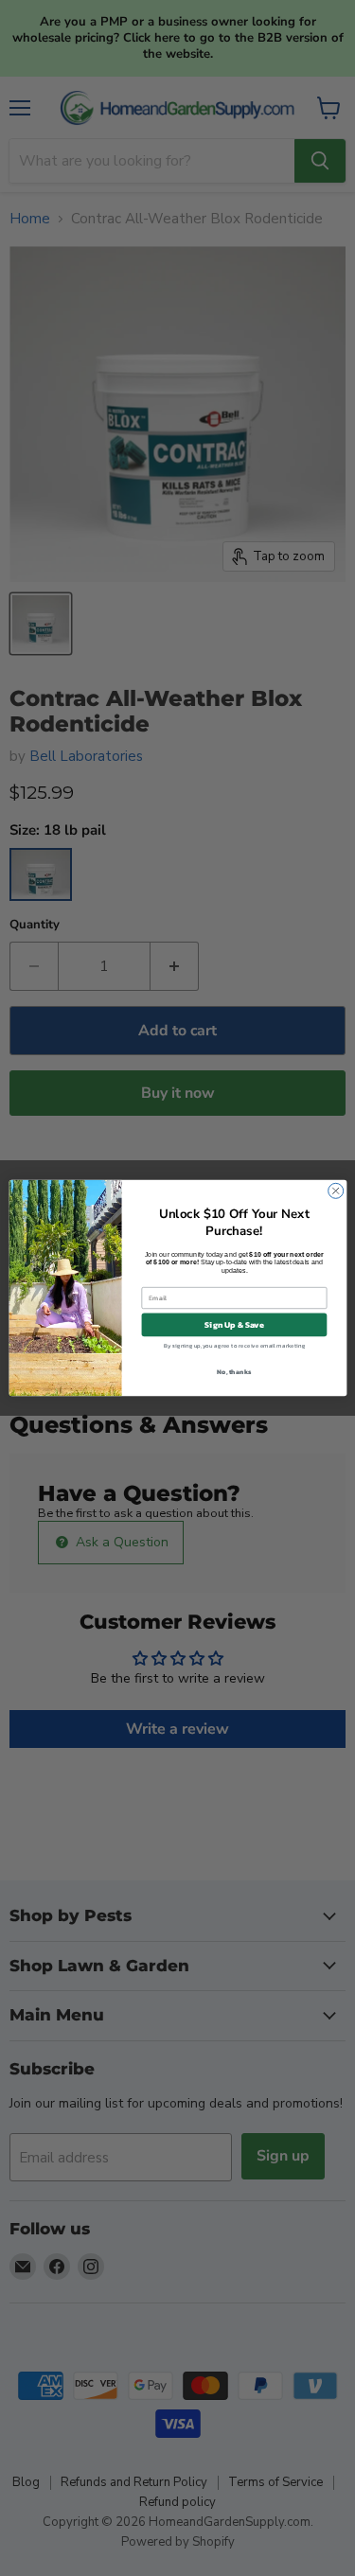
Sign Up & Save (234, 1325)
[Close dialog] (335, 1191)
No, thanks (234, 1371)
